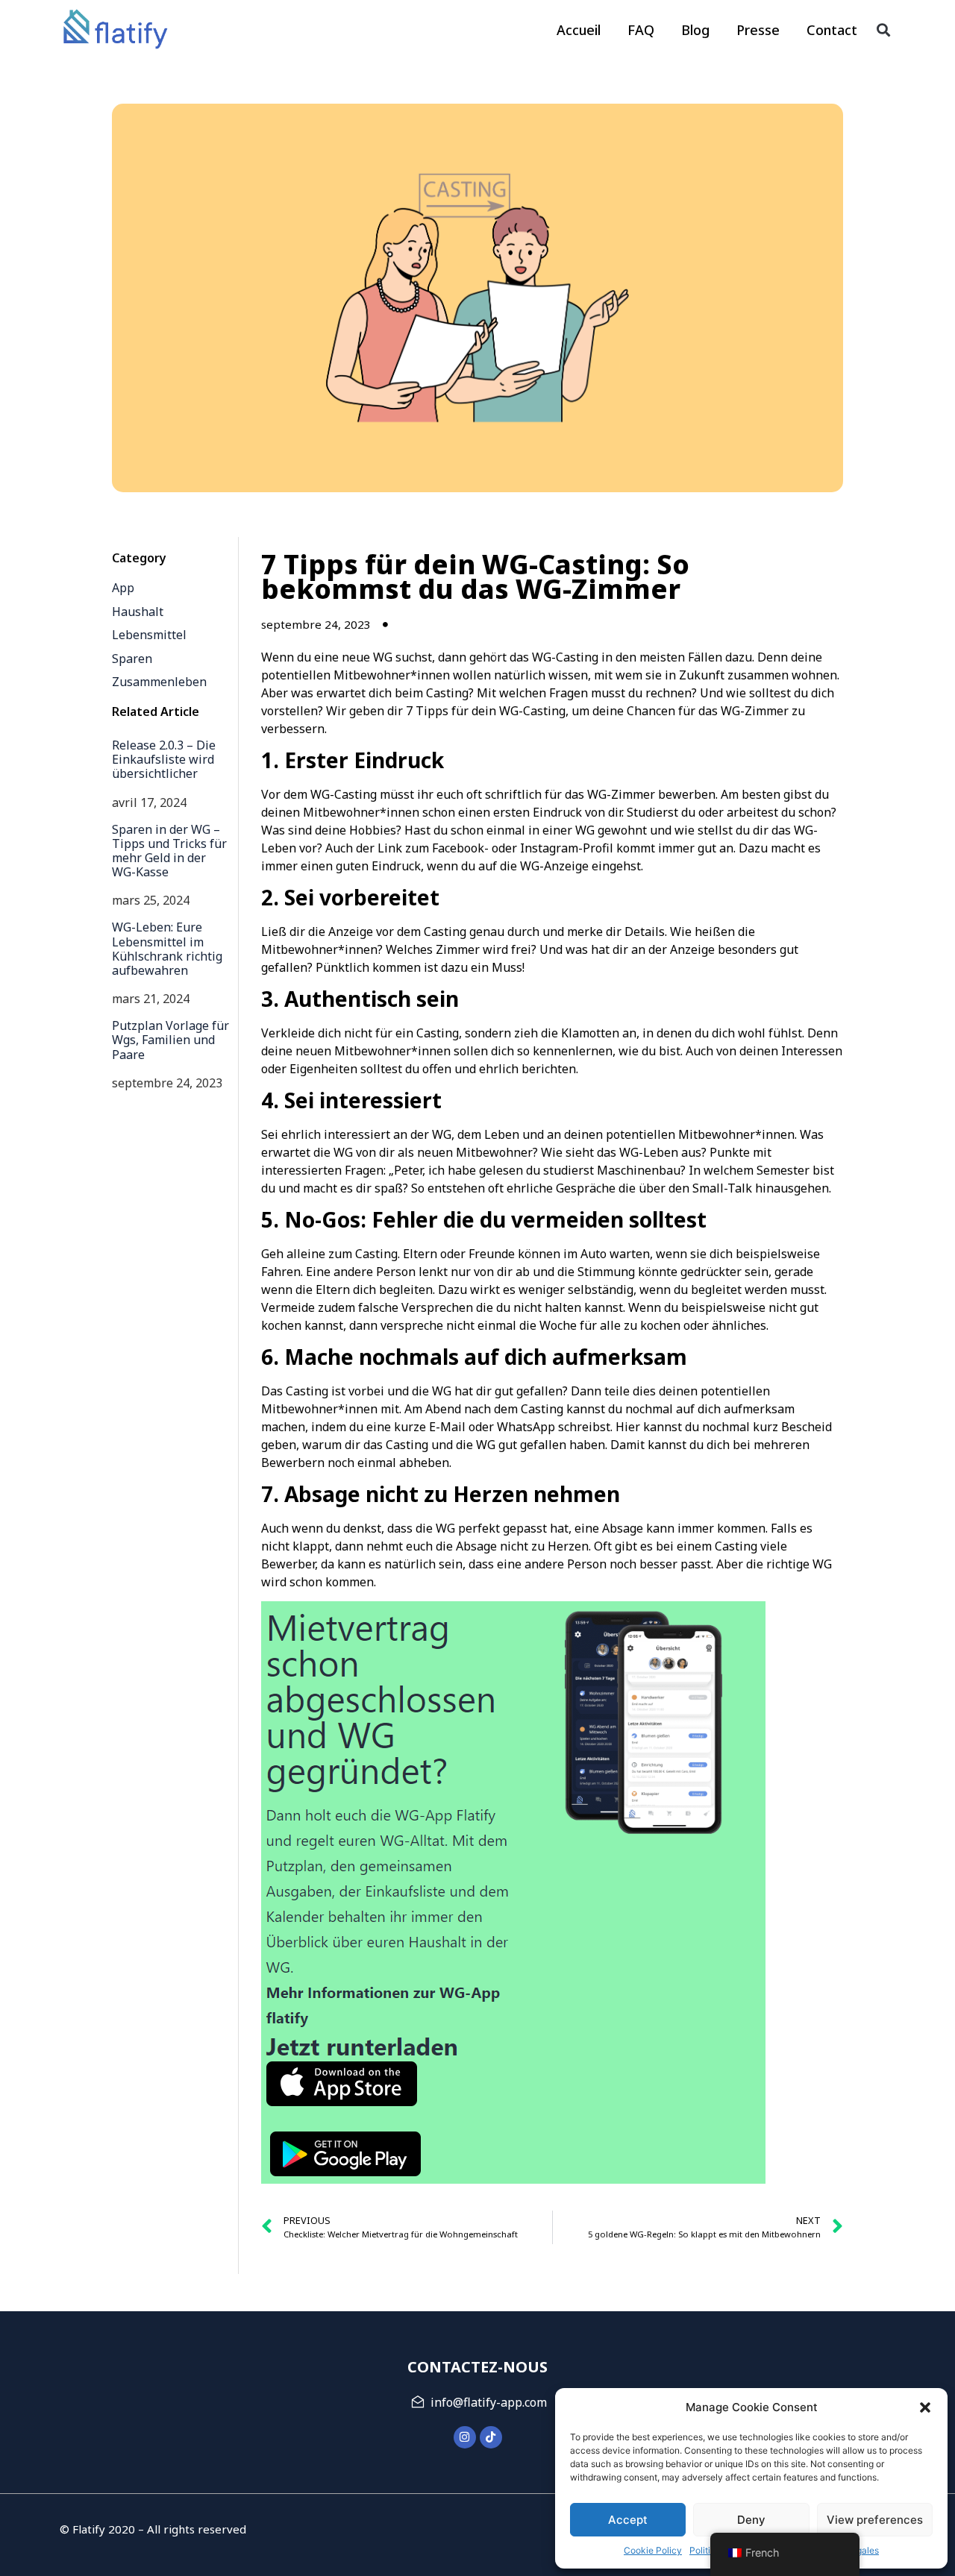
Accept (628, 2520)
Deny (751, 2520)
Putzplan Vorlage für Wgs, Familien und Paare (170, 1040)
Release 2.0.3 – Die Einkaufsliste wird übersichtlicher (164, 759)
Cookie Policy (653, 2550)
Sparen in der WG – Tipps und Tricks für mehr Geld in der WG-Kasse (169, 851)
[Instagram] (465, 2437)
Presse (758, 30)
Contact (832, 30)
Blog (695, 30)
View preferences (875, 2520)
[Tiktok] (491, 2437)
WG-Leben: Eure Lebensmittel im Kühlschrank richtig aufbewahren (167, 949)
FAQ (641, 30)
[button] (925, 2407)
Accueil (579, 30)
